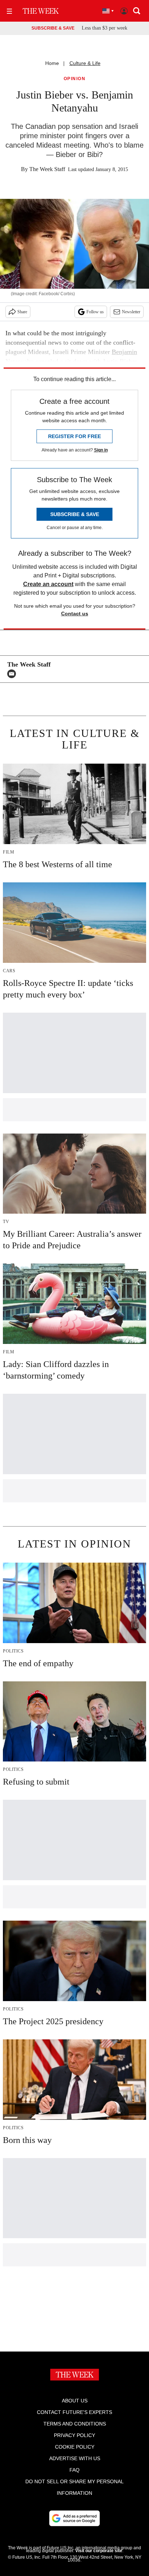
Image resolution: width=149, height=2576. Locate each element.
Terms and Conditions (75, 2424)
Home (52, 63)
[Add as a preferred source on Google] (74, 2518)
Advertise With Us (75, 2458)
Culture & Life (85, 63)
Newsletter (131, 312)
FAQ (74, 2470)
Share (22, 312)
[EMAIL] (13, 674)
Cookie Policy (75, 2447)
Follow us (95, 312)
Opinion (75, 79)
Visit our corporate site (99, 2551)
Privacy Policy (74, 2435)
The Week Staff (47, 169)
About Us (75, 2401)
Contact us (75, 614)
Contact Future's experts (74, 2412)
